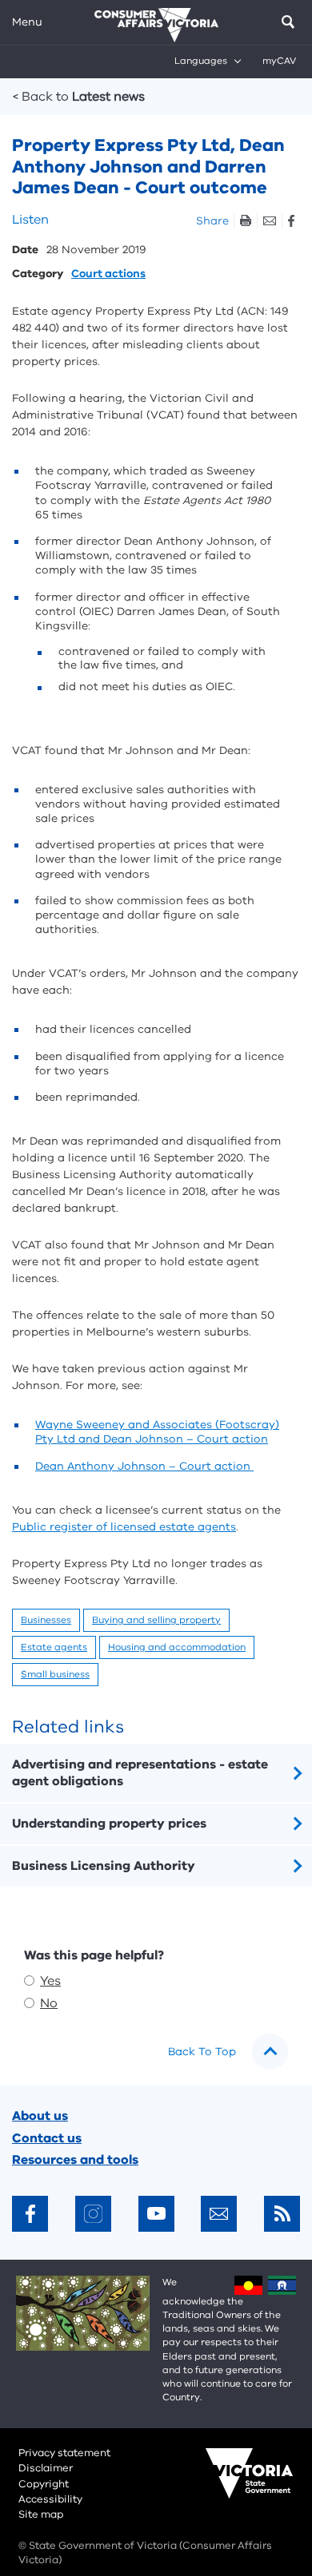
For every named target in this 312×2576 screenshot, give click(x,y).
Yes (50, 1981)
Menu (27, 22)
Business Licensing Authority (104, 1866)
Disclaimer (46, 2468)
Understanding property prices (109, 1824)
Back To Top (202, 2052)
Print (245, 221)
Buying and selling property (156, 1620)
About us (40, 2116)
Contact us (47, 2138)
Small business (55, 1674)
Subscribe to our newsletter (219, 2214)
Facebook (291, 221)
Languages (201, 61)
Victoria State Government (234, 2484)
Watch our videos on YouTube (156, 2214)
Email (269, 221)
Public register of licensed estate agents (124, 1527)
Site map (41, 2514)
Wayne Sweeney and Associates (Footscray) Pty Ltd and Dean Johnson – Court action (157, 1432)
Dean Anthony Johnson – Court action (144, 1466)
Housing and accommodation (177, 1647)
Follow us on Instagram (93, 2214)
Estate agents (54, 1647)
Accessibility (50, 2499)
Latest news (79, 97)
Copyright (44, 2484)
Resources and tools (75, 2160)
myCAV (279, 61)
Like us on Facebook (30, 2214)
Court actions (108, 274)
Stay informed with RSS (282, 2214)
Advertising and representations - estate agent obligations (140, 1773)
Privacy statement (64, 2453)
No (49, 2003)
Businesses (46, 1620)
